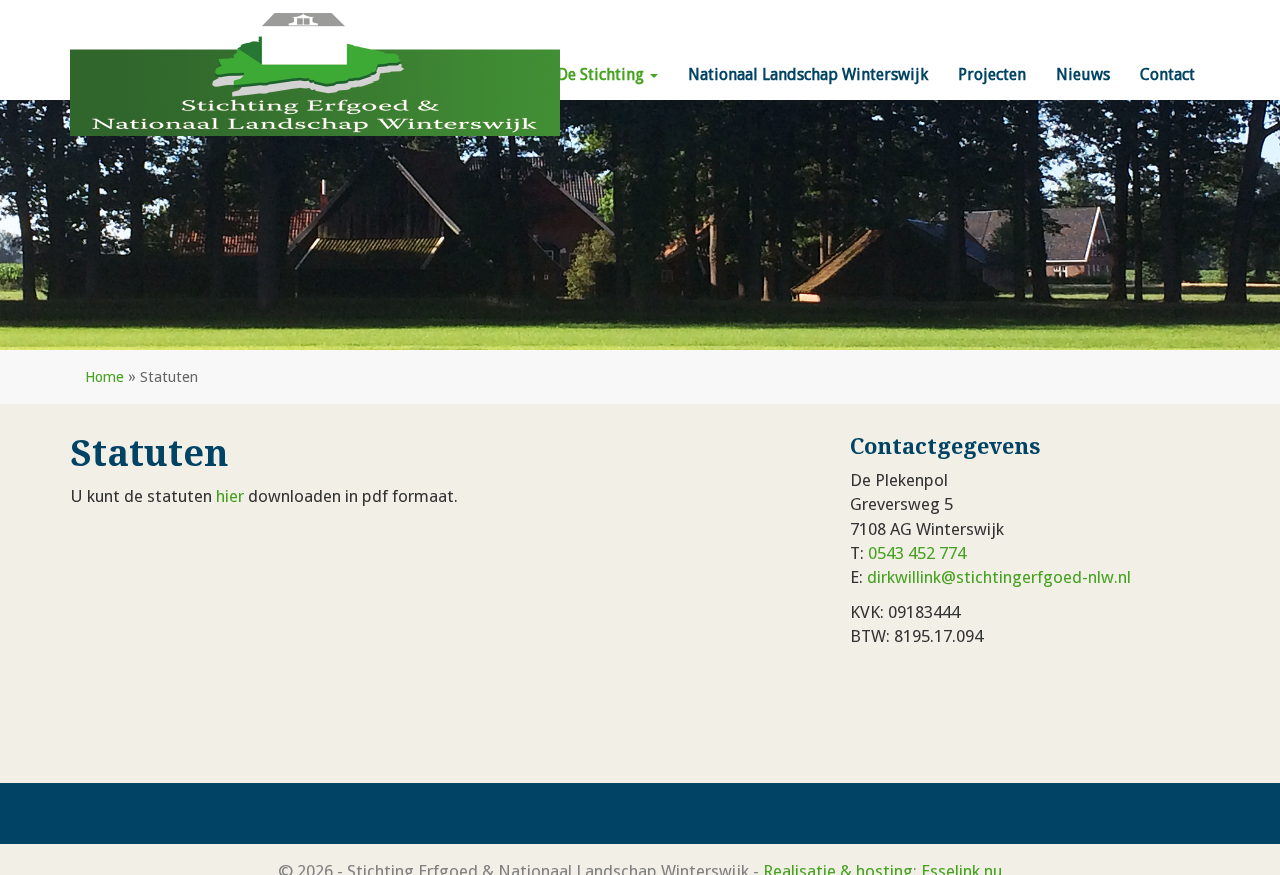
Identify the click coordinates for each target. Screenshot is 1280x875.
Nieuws (1083, 74)
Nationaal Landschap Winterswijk (808, 74)
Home (104, 377)
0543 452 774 (917, 553)
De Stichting (602, 74)
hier (230, 496)
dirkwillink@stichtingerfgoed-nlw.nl (999, 577)
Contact (1167, 74)
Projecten (992, 74)
